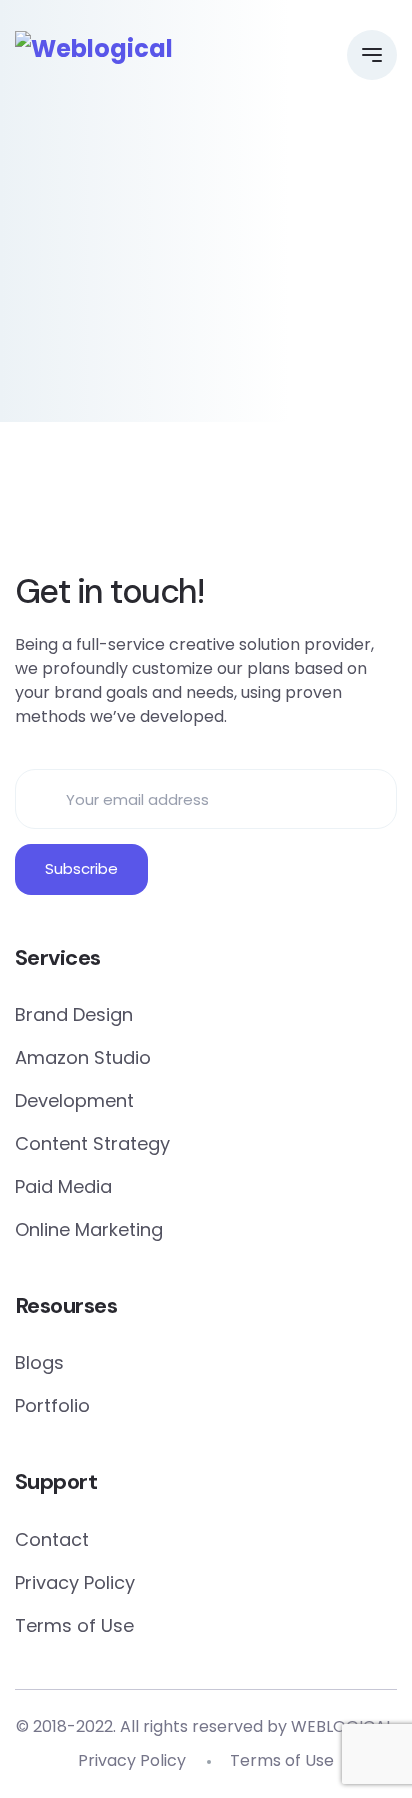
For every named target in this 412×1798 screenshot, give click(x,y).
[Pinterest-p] (122, 502)
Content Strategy (92, 1143)
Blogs (39, 1362)
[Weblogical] (94, 48)
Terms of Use (74, 1625)
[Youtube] (346, 502)
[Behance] (290, 502)
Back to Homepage (206, 368)
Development (74, 1100)
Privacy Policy (75, 1582)
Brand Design (74, 1014)
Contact (52, 1539)
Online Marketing (89, 1229)
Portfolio (52, 1405)
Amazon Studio (83, 1057)
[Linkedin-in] (178, 502)
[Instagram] (234, 502)
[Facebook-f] (66, 502)
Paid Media (63, 1186)
